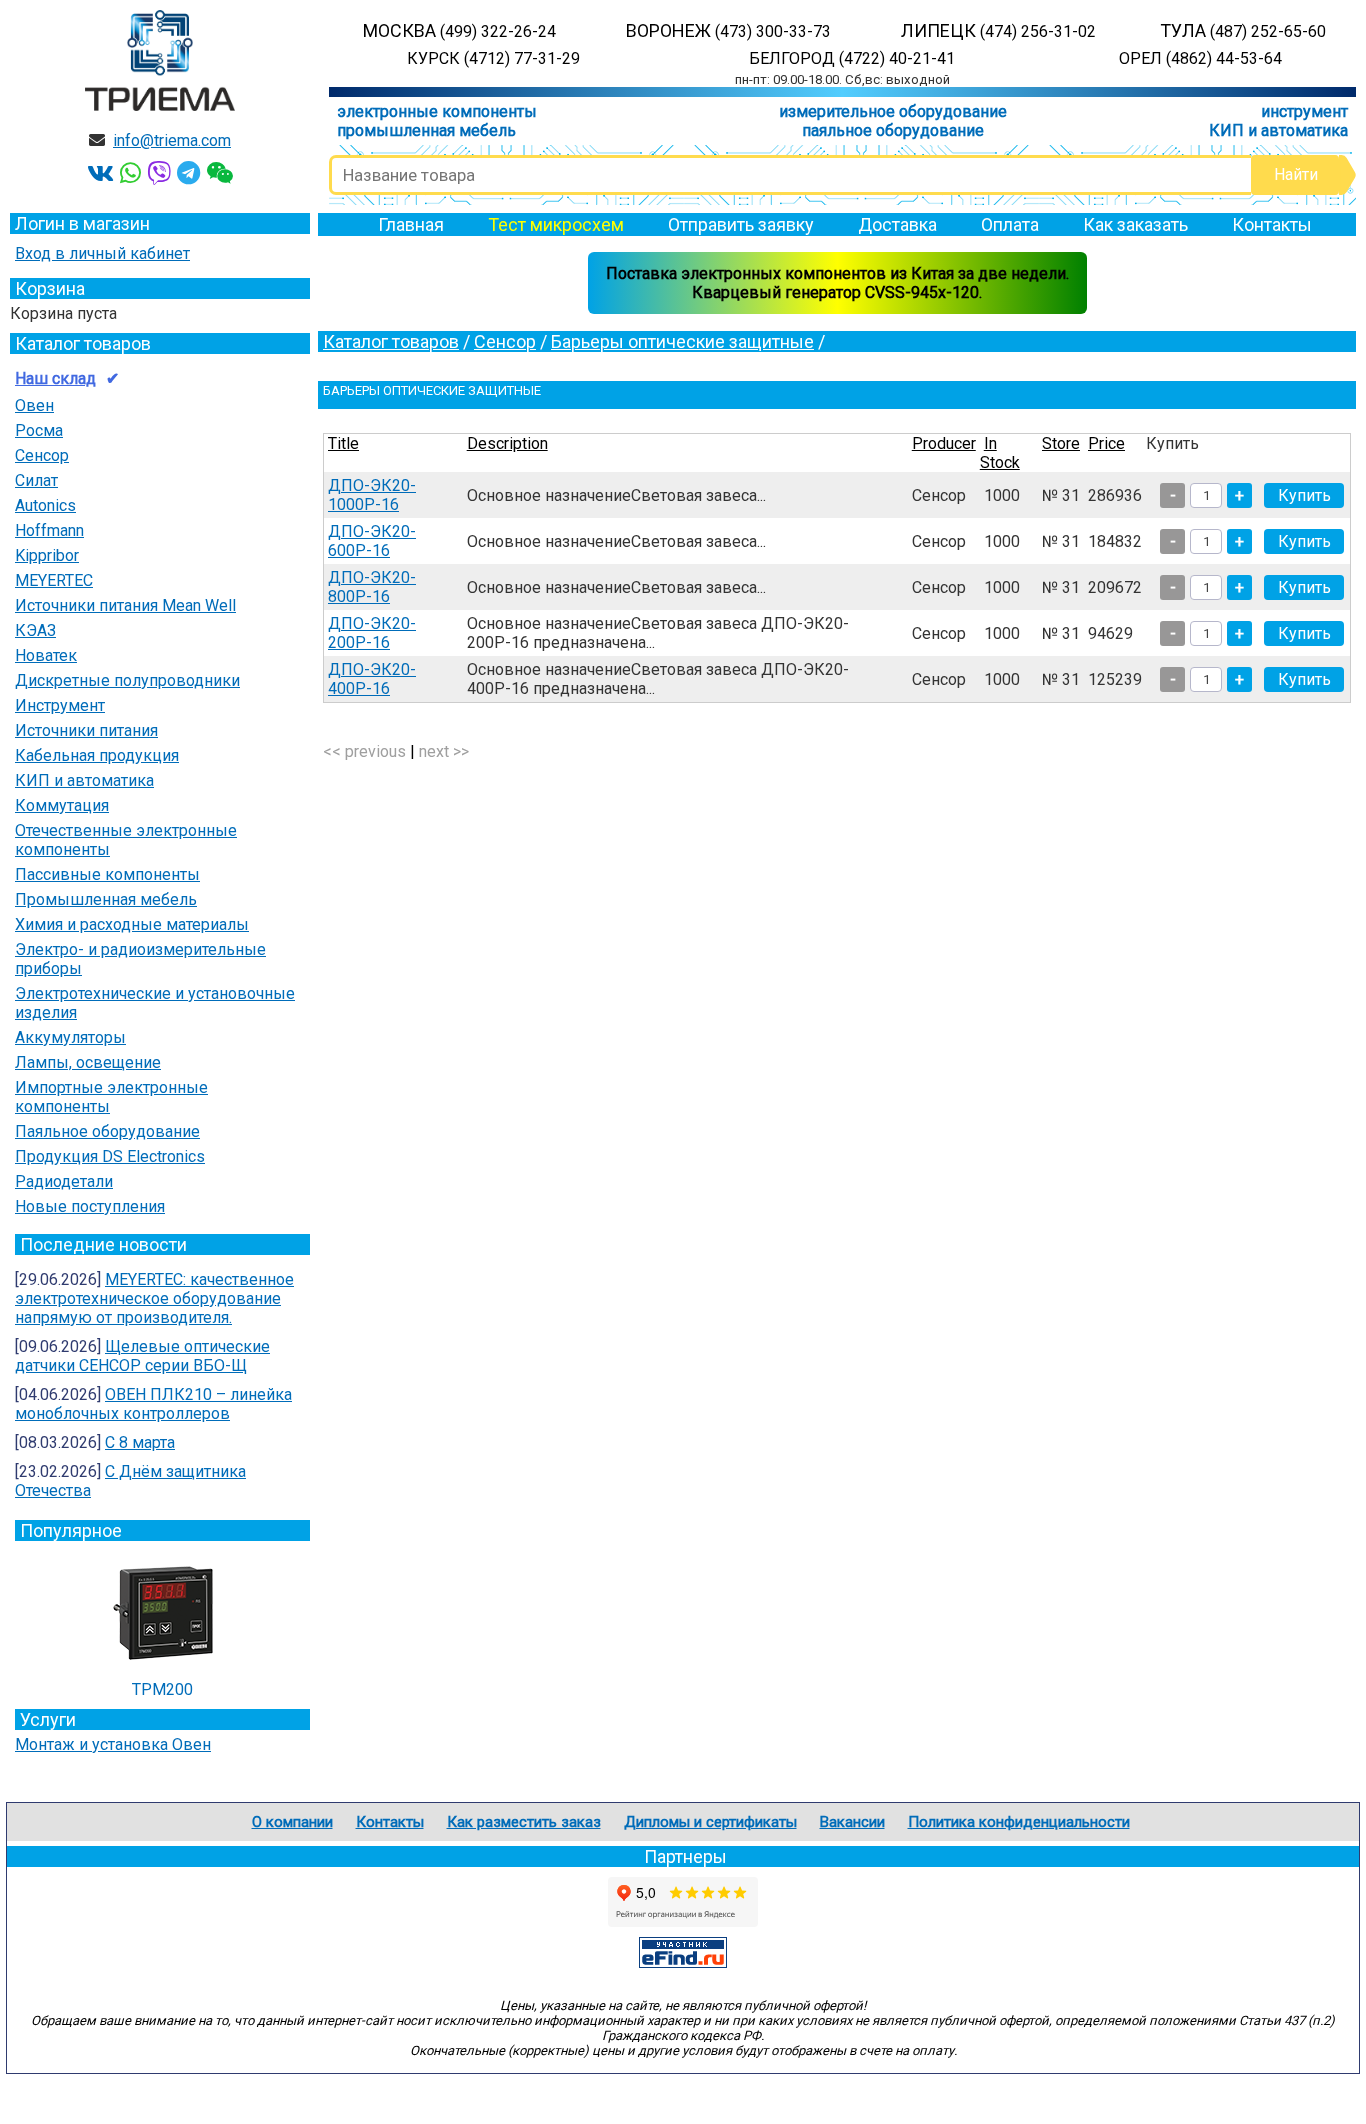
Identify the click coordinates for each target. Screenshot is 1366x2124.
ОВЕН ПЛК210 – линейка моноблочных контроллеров (153, 1404)
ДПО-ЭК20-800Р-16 (372, 587)
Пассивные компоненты (107, 874)
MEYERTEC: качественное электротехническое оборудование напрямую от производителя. (154, 1298)
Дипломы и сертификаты (710, 1822)
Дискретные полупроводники (127, 680)
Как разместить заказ (524, 1822)
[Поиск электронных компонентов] (683, 1962)
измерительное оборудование (893, 111)
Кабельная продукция (97, 755)
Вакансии (852, 1822)
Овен (34, 405)
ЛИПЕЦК (998, 30)
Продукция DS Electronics (110, 1156)
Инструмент (60, 705)
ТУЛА (1243, 30)
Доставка (897, 224)
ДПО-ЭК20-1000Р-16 (372, 495)
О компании (292, 1822)
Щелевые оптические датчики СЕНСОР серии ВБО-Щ (142, 1356)
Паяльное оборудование (107, 1131)
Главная (411, 224)
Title (343, 443)
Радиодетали (64, 1181)
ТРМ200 (162, 1689)
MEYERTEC (54, 580)
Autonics (45, 505)
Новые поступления (90, 1206)
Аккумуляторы (70, 1037)
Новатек (46, 655)
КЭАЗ (35, 630)
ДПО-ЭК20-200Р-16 (372, 633)
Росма (39, 430)
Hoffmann (49, 530)
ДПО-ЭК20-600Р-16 (372, 541)
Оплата (1010, 224)
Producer (944, 443)
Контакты (1272, 224)
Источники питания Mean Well (125, 605)
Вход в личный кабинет (102, 253)
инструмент (1304, 111)
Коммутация (62, 805)
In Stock (1000, 453)
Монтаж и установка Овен (113, 1744)
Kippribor (47, 555)
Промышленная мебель (106, 899)
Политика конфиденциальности (1019, 1822)
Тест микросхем (556, 224)
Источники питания (86, 730)
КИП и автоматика (1278, 130)
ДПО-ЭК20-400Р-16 (372, 679)
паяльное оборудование (893, 130)
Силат (36, 480)
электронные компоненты (437, 111)
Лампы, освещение (88, 1062)
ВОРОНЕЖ (728, 30)
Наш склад (55, 378)
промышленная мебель (426, 130)
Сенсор (42, 455)
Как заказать (1135, 224)
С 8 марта (140, 1442)
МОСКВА (459, 30)
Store (1061, 443)
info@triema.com (172, 140)
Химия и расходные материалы (132, 924)
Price (1106, 443)
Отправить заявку (741, 224)
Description (507, 443)
